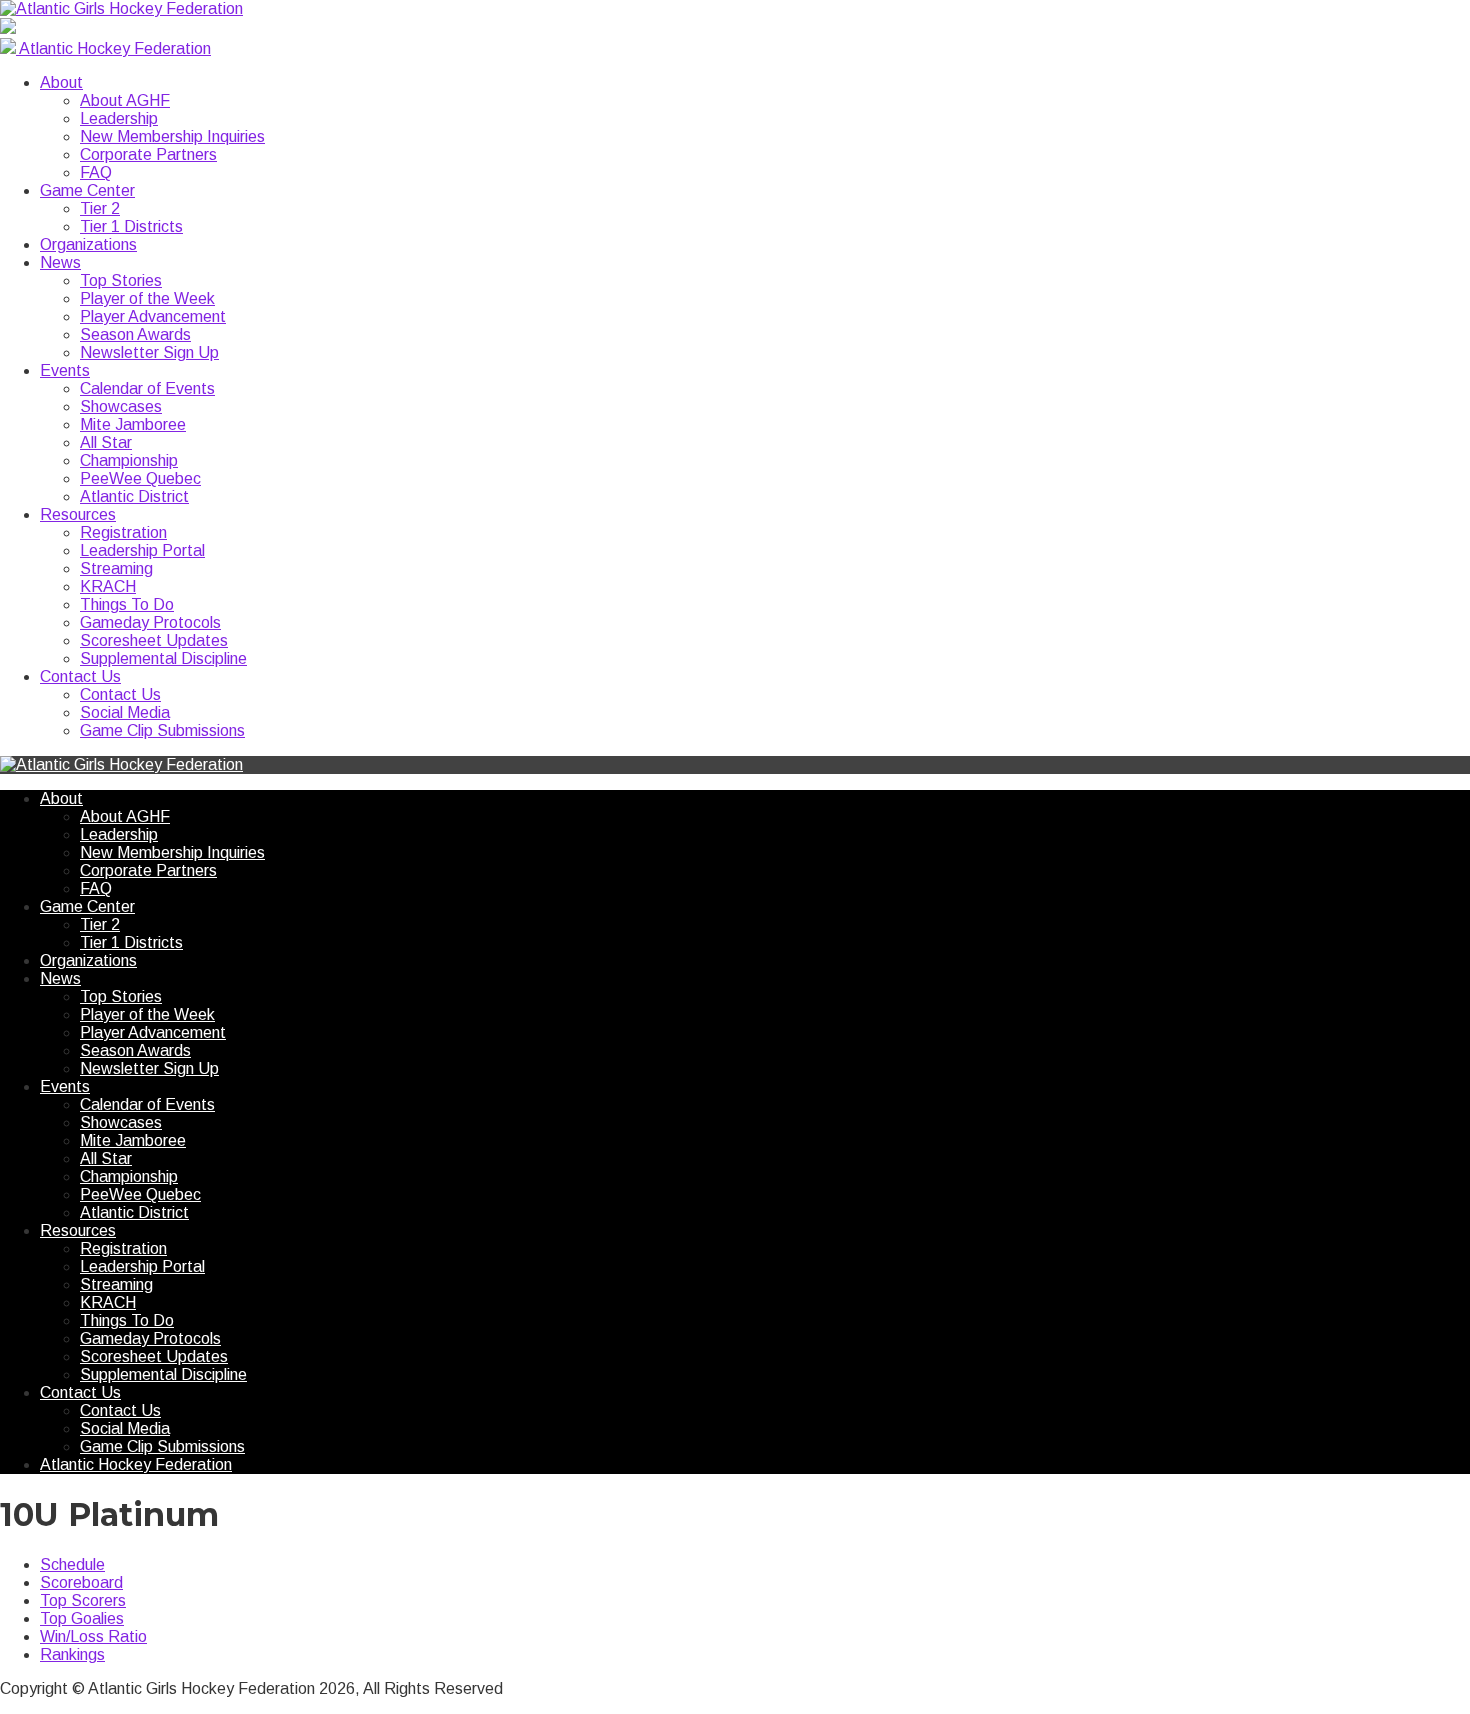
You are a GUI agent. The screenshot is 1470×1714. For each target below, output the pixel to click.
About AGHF (125, 100)
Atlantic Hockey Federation (136, 1464)
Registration (123, 532)
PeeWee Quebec (140, 478)
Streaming (116, 568)
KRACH (108, 586)
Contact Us (80, 676)
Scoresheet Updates (154, 640)
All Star (106, 442)
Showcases (121, 406)
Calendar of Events (147, 388)
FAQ (96, 172)
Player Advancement (153, 316)
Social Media (125, 712)
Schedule (72, 1564)
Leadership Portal (142, 550)
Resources (78, 514)
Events (65, 370)
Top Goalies (82, 1618)
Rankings (72, 1654)
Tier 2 (100, 208)
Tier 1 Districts (131, 226)
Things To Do (127, 604)
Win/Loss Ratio (93, 1636)
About (61, 82)
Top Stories (121, 280)
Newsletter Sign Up (149, 352)
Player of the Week (147, 298)
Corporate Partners (148, 154)
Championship (129, 460)
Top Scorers (83, 1600)
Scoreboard (81, 1582)
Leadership (119, 118)
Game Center (87, 190)
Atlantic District (134, 496)
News (60, 262)
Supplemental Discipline (163, 658)
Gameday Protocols (150, 622)
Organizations (88, 244)
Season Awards (135, 334)
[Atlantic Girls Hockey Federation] (121, 8)
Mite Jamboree (133, 424)
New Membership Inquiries (172, 136)
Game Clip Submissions (162, 730)
